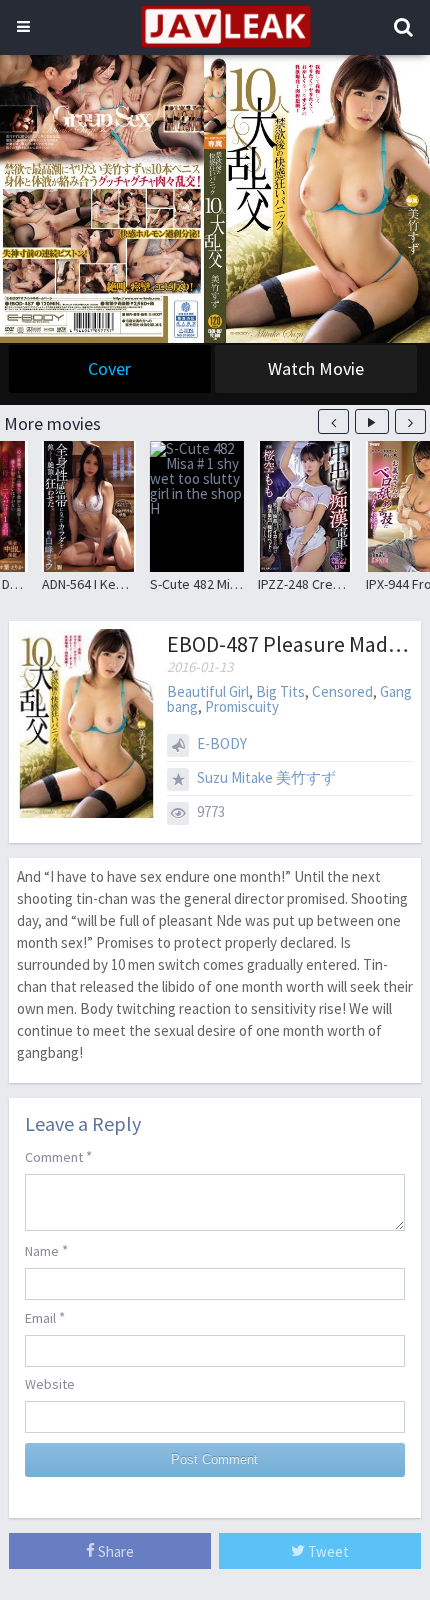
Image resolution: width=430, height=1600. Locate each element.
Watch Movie (316, 368)
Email (45, 1317)
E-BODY (222, 743)
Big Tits (280, 691)
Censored (342, 691)
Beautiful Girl (208, 691)
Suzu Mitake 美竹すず (266, 777)
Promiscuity (242, 706)
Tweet (327, 1551)
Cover (109, 368)
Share (114, 1551)
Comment (58, 1156)
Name (46, 1250)
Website (50, 1384)
